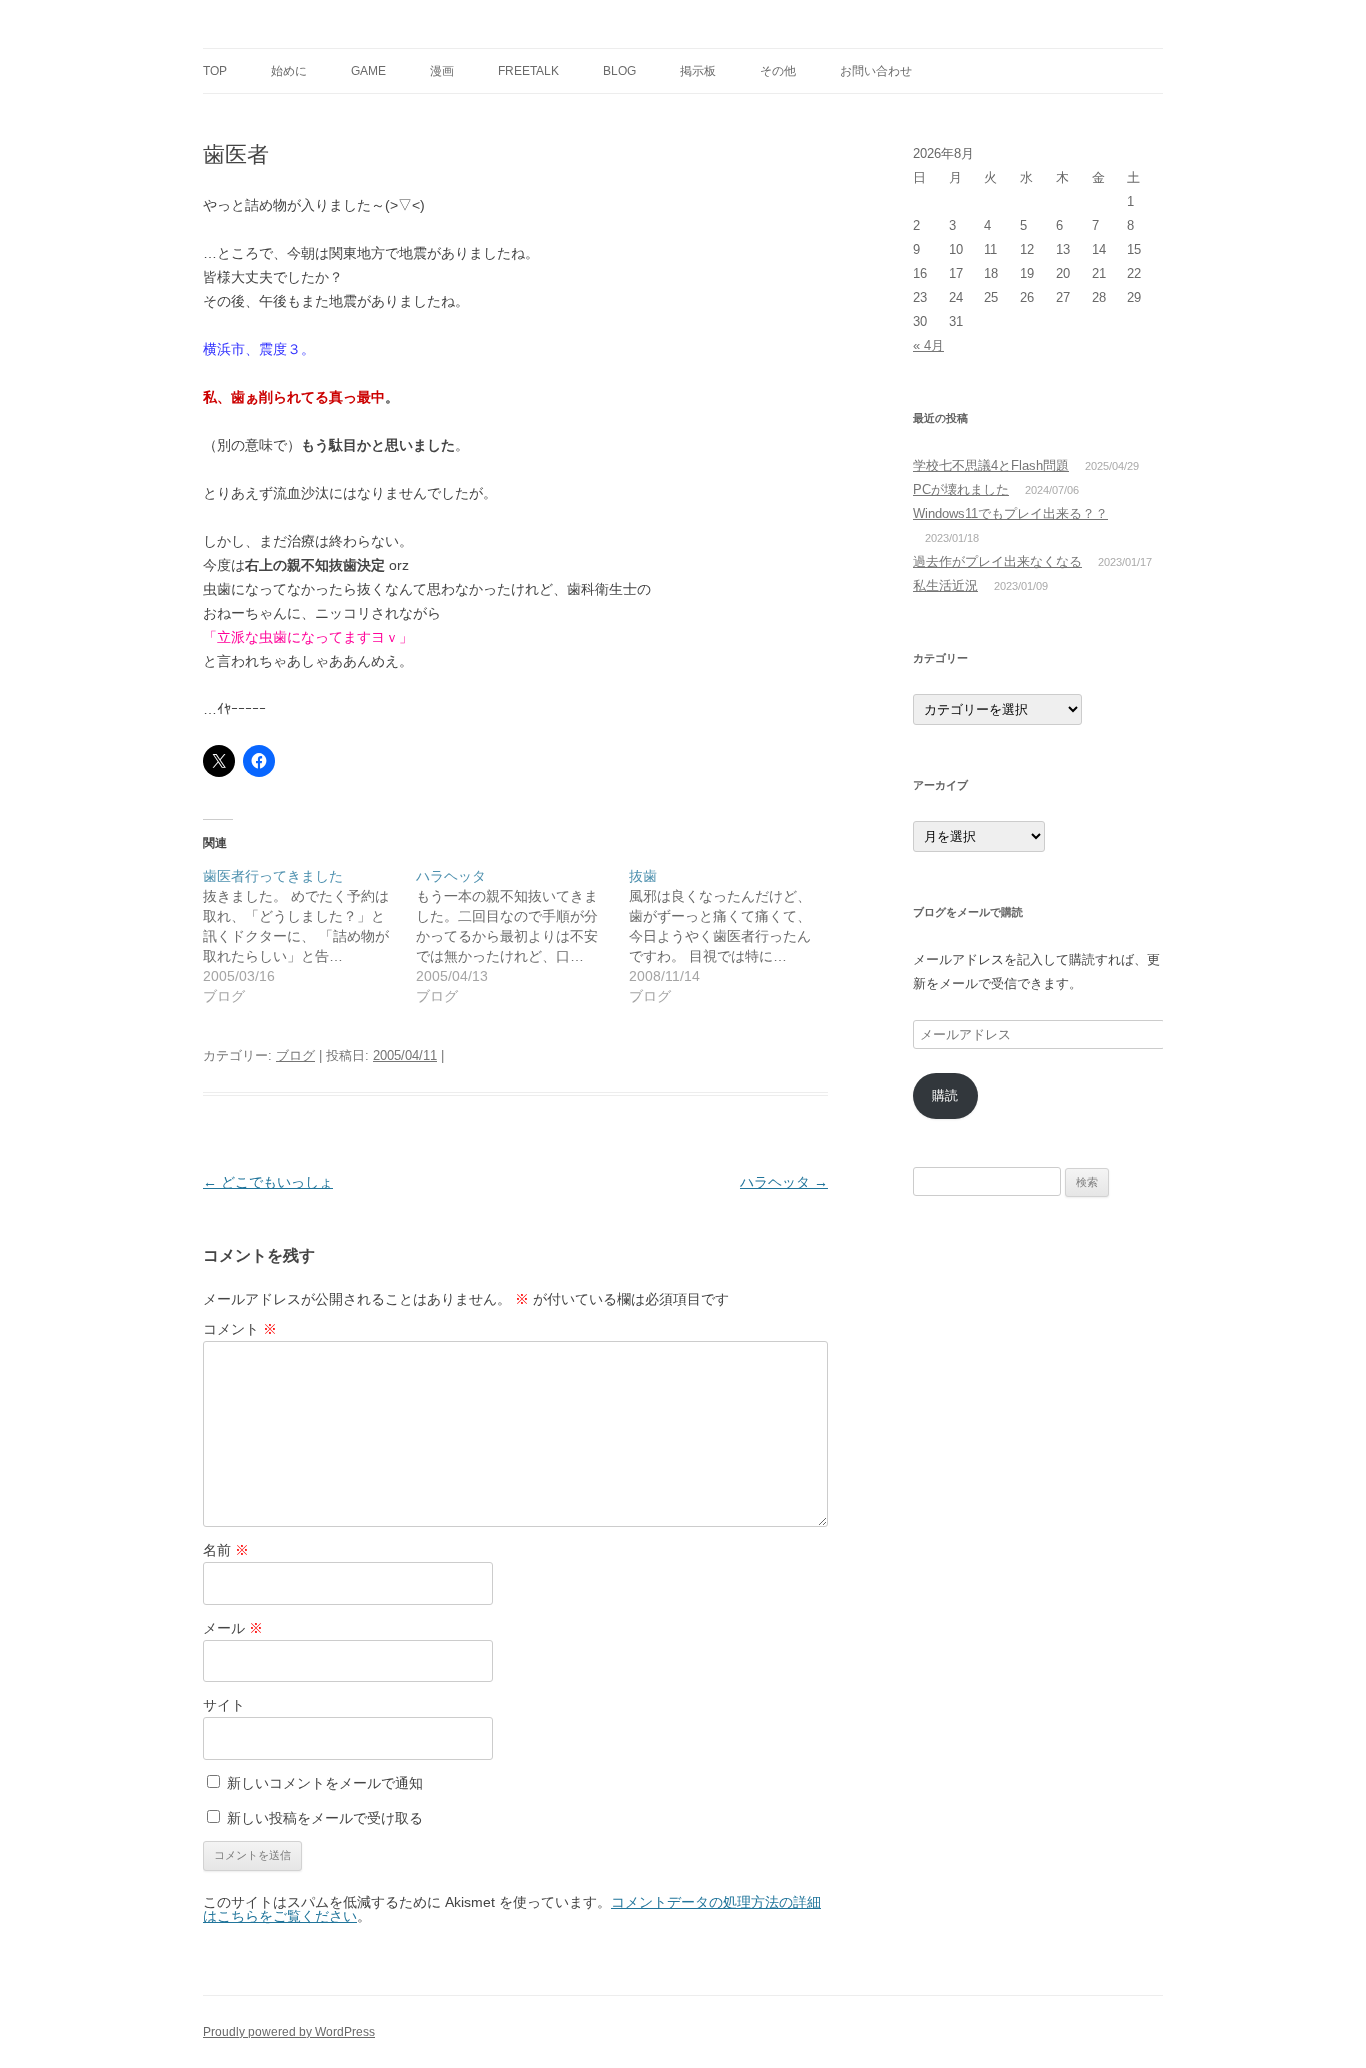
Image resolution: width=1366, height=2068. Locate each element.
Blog (619, 71)
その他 (778, 71)
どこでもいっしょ (268, 1182)
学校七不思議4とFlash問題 (991, 465)
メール (233, 1628)
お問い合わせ (876, 71)
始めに (289, 71)
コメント (240, 1329)
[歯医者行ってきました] (309, 936)
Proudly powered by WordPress (289, 2032)
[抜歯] (735, 936)
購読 (945, 1095)
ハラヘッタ (784, 1182)
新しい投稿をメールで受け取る (325, 1818)
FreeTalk (528, 71)
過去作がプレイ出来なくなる (997, 561)
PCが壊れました (961, 489)
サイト (224, 1705)
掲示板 (698, 71)
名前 (226, 1550)
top (215, 71)
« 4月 (928, 345)
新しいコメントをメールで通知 (325, 1783)
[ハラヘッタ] (522, 936)
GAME (368, 71)
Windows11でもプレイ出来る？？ (1010, 513)
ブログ (295, 1055)
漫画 (442, 71)
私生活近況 (945, 585)
